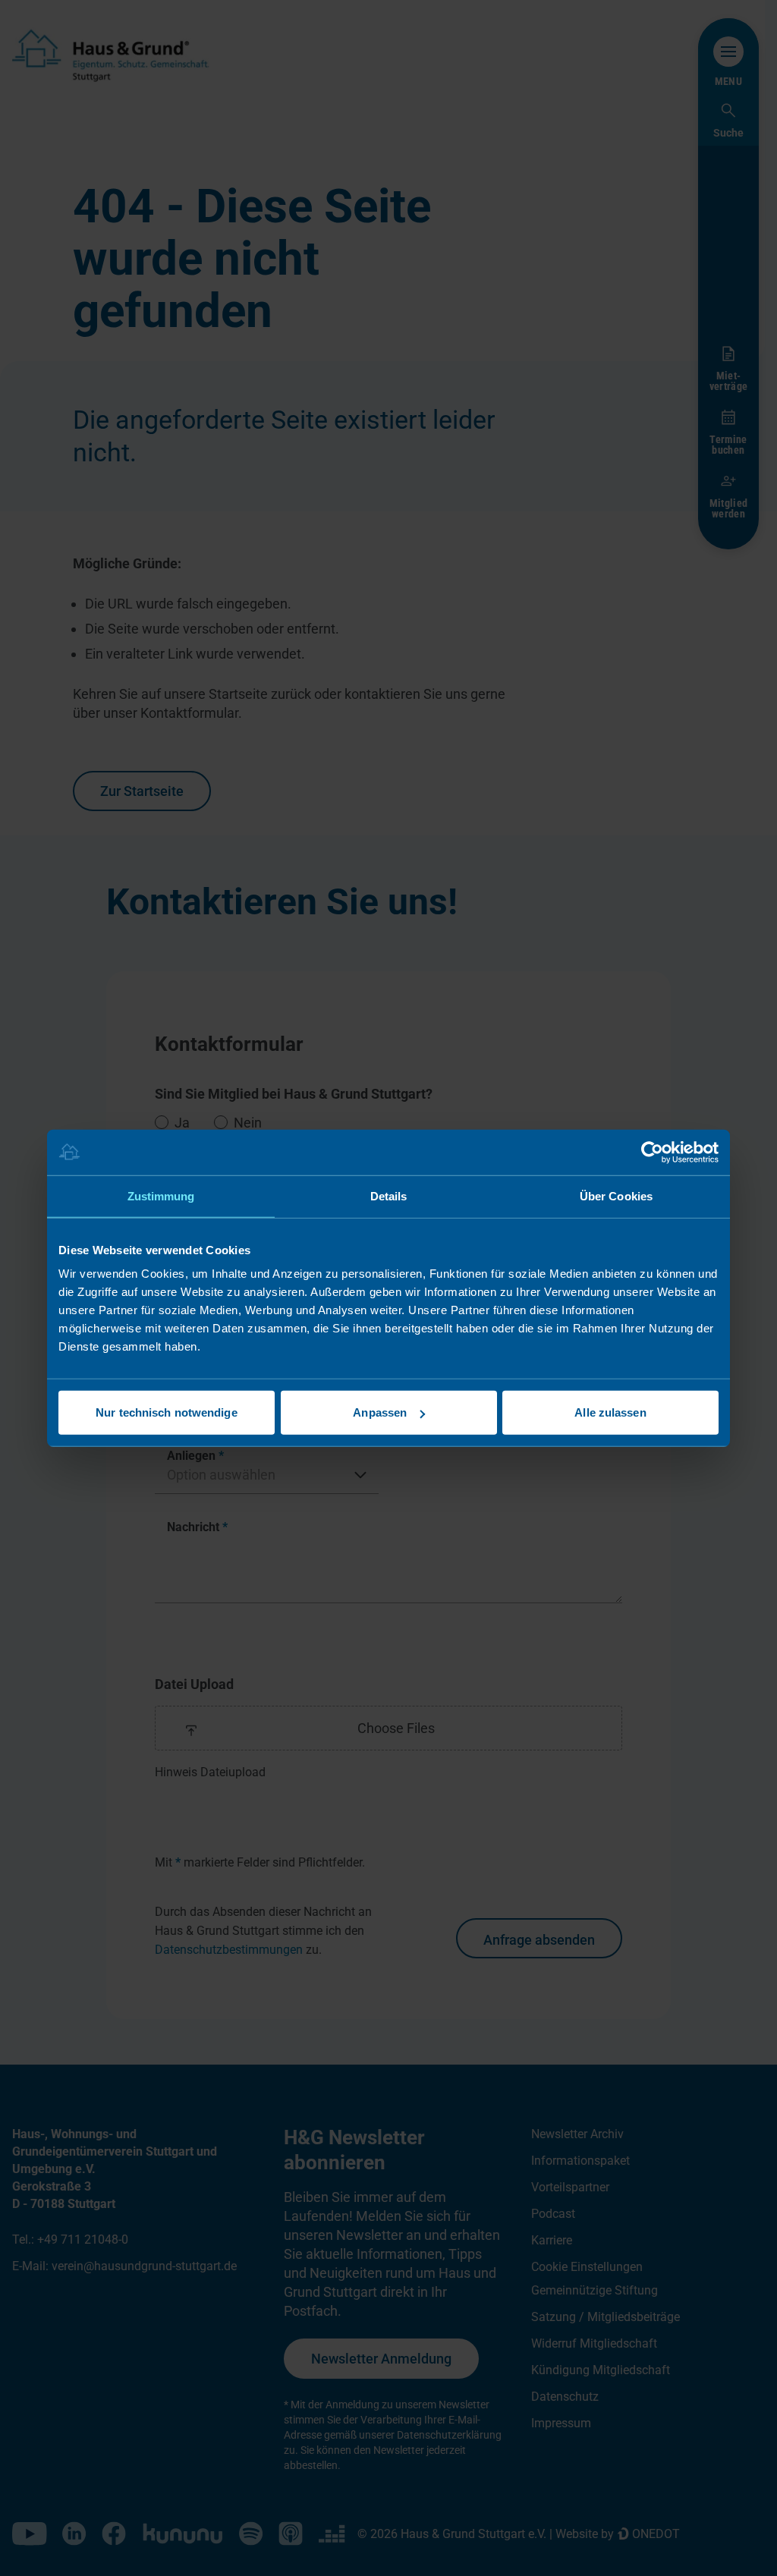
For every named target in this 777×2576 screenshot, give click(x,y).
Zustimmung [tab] (161, 1195)
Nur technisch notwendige (166, 1412)
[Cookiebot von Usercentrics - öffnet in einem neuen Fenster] (652, 1152)
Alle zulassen (610, 1412)
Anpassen (380, 1412)
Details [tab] (389, 1195)
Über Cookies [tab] (616, 1195)
